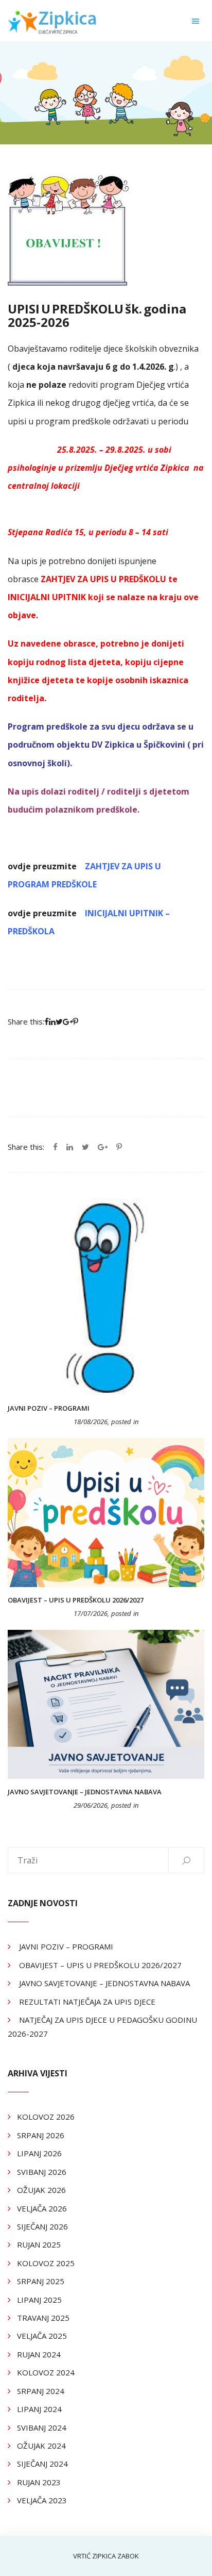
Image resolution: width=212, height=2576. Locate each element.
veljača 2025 (42, 2336)
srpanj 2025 (41, 2281)
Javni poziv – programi (49, 1408)
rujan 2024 (39, 2354)
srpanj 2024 (41, 2391)
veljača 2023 (42, 2500)
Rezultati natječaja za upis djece (87, 2002)
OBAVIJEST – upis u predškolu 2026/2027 (76, 1600)
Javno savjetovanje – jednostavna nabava (85, 1792)
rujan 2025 (39, 2244)
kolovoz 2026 (46, 2117)
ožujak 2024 (41, 2446)
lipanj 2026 (39, 2153)
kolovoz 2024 (46, 2372)
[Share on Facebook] (55, 1147)
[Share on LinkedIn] (70, 1147)
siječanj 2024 (42, 2464)
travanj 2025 (43, 2318)
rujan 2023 (39, 2482)
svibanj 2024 (42, 2428)
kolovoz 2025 (46, 2263)
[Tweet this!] (85, 1147)
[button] (196, 21)
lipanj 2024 (39, 2409)
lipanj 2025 (39, 2300)
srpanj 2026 (41, 2135)
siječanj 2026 (42, 2226)
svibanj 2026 (42, 2172)
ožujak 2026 (41, 2190)
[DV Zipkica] (53, 21)
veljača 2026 (42, 2208)
